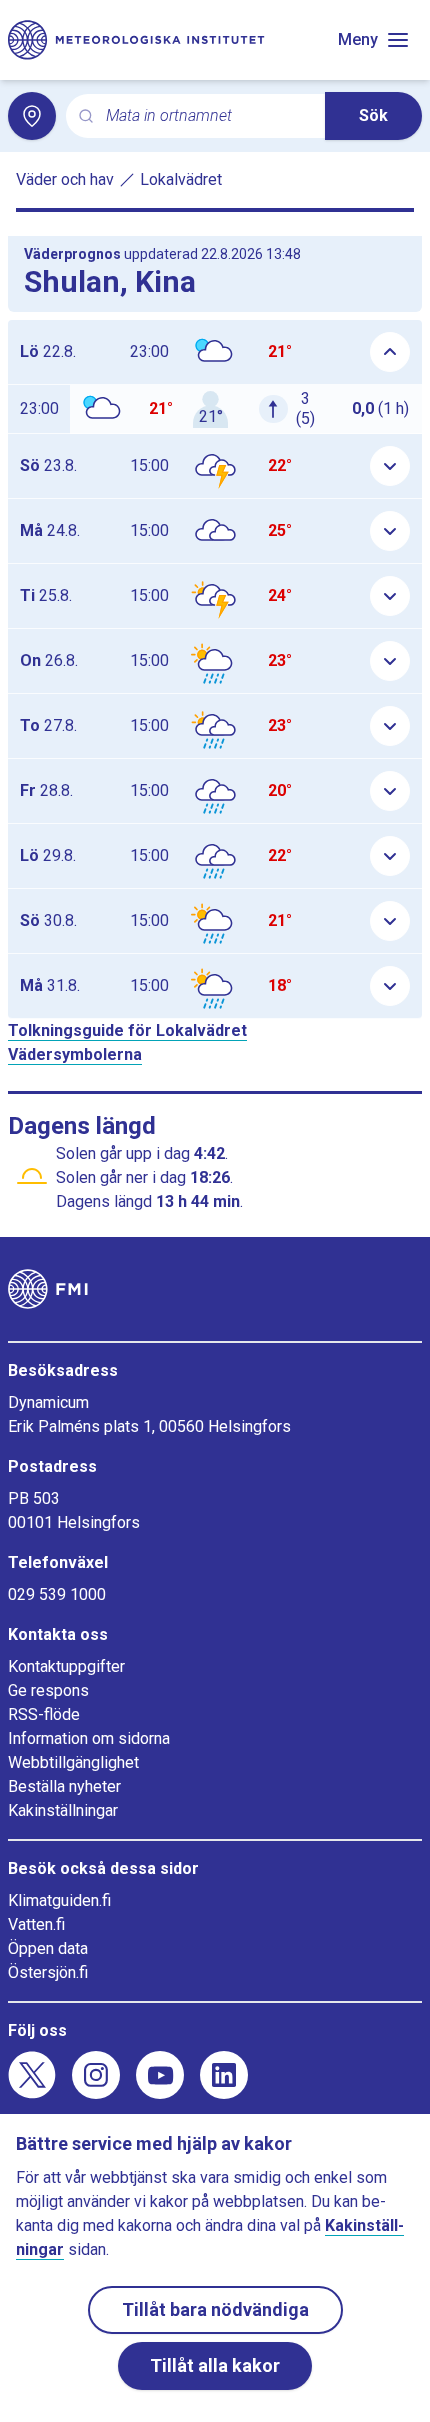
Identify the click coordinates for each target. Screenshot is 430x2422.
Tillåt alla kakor (215, 2365)
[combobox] (207, 116)
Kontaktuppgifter (66, 1666)
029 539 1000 (57, 1594)
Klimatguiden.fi (59, 1900)
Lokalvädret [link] (181, 179)
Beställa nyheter (64, 1786)
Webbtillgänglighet (73, 1762)
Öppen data (48, 1948)
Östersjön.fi (48, 1972)
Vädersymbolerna (75, 1054)
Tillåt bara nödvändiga (215, 2309)
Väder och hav (65, 179)
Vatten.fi (36, 1924)
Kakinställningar (63, 1810)
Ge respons (48, 1690)
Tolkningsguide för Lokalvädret (127, 1030)
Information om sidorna (89, 1738)
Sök (373, 115)
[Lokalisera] (32, 116)
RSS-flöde (44, 1714)
